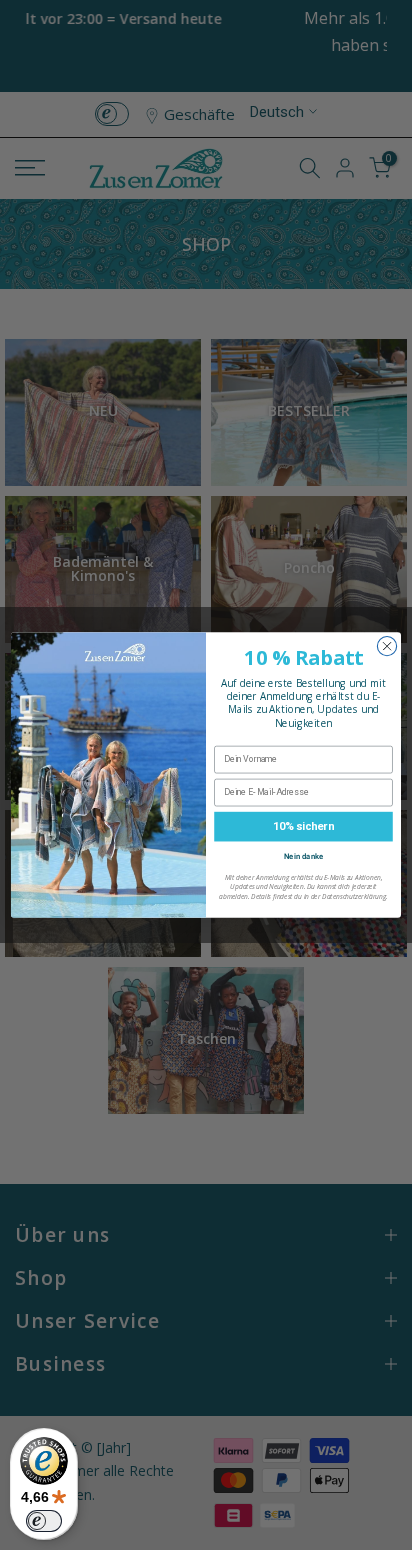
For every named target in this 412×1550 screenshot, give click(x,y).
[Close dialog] (386, 646)
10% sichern (303, 826)
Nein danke (304, 856)
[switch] (44, 1521)
